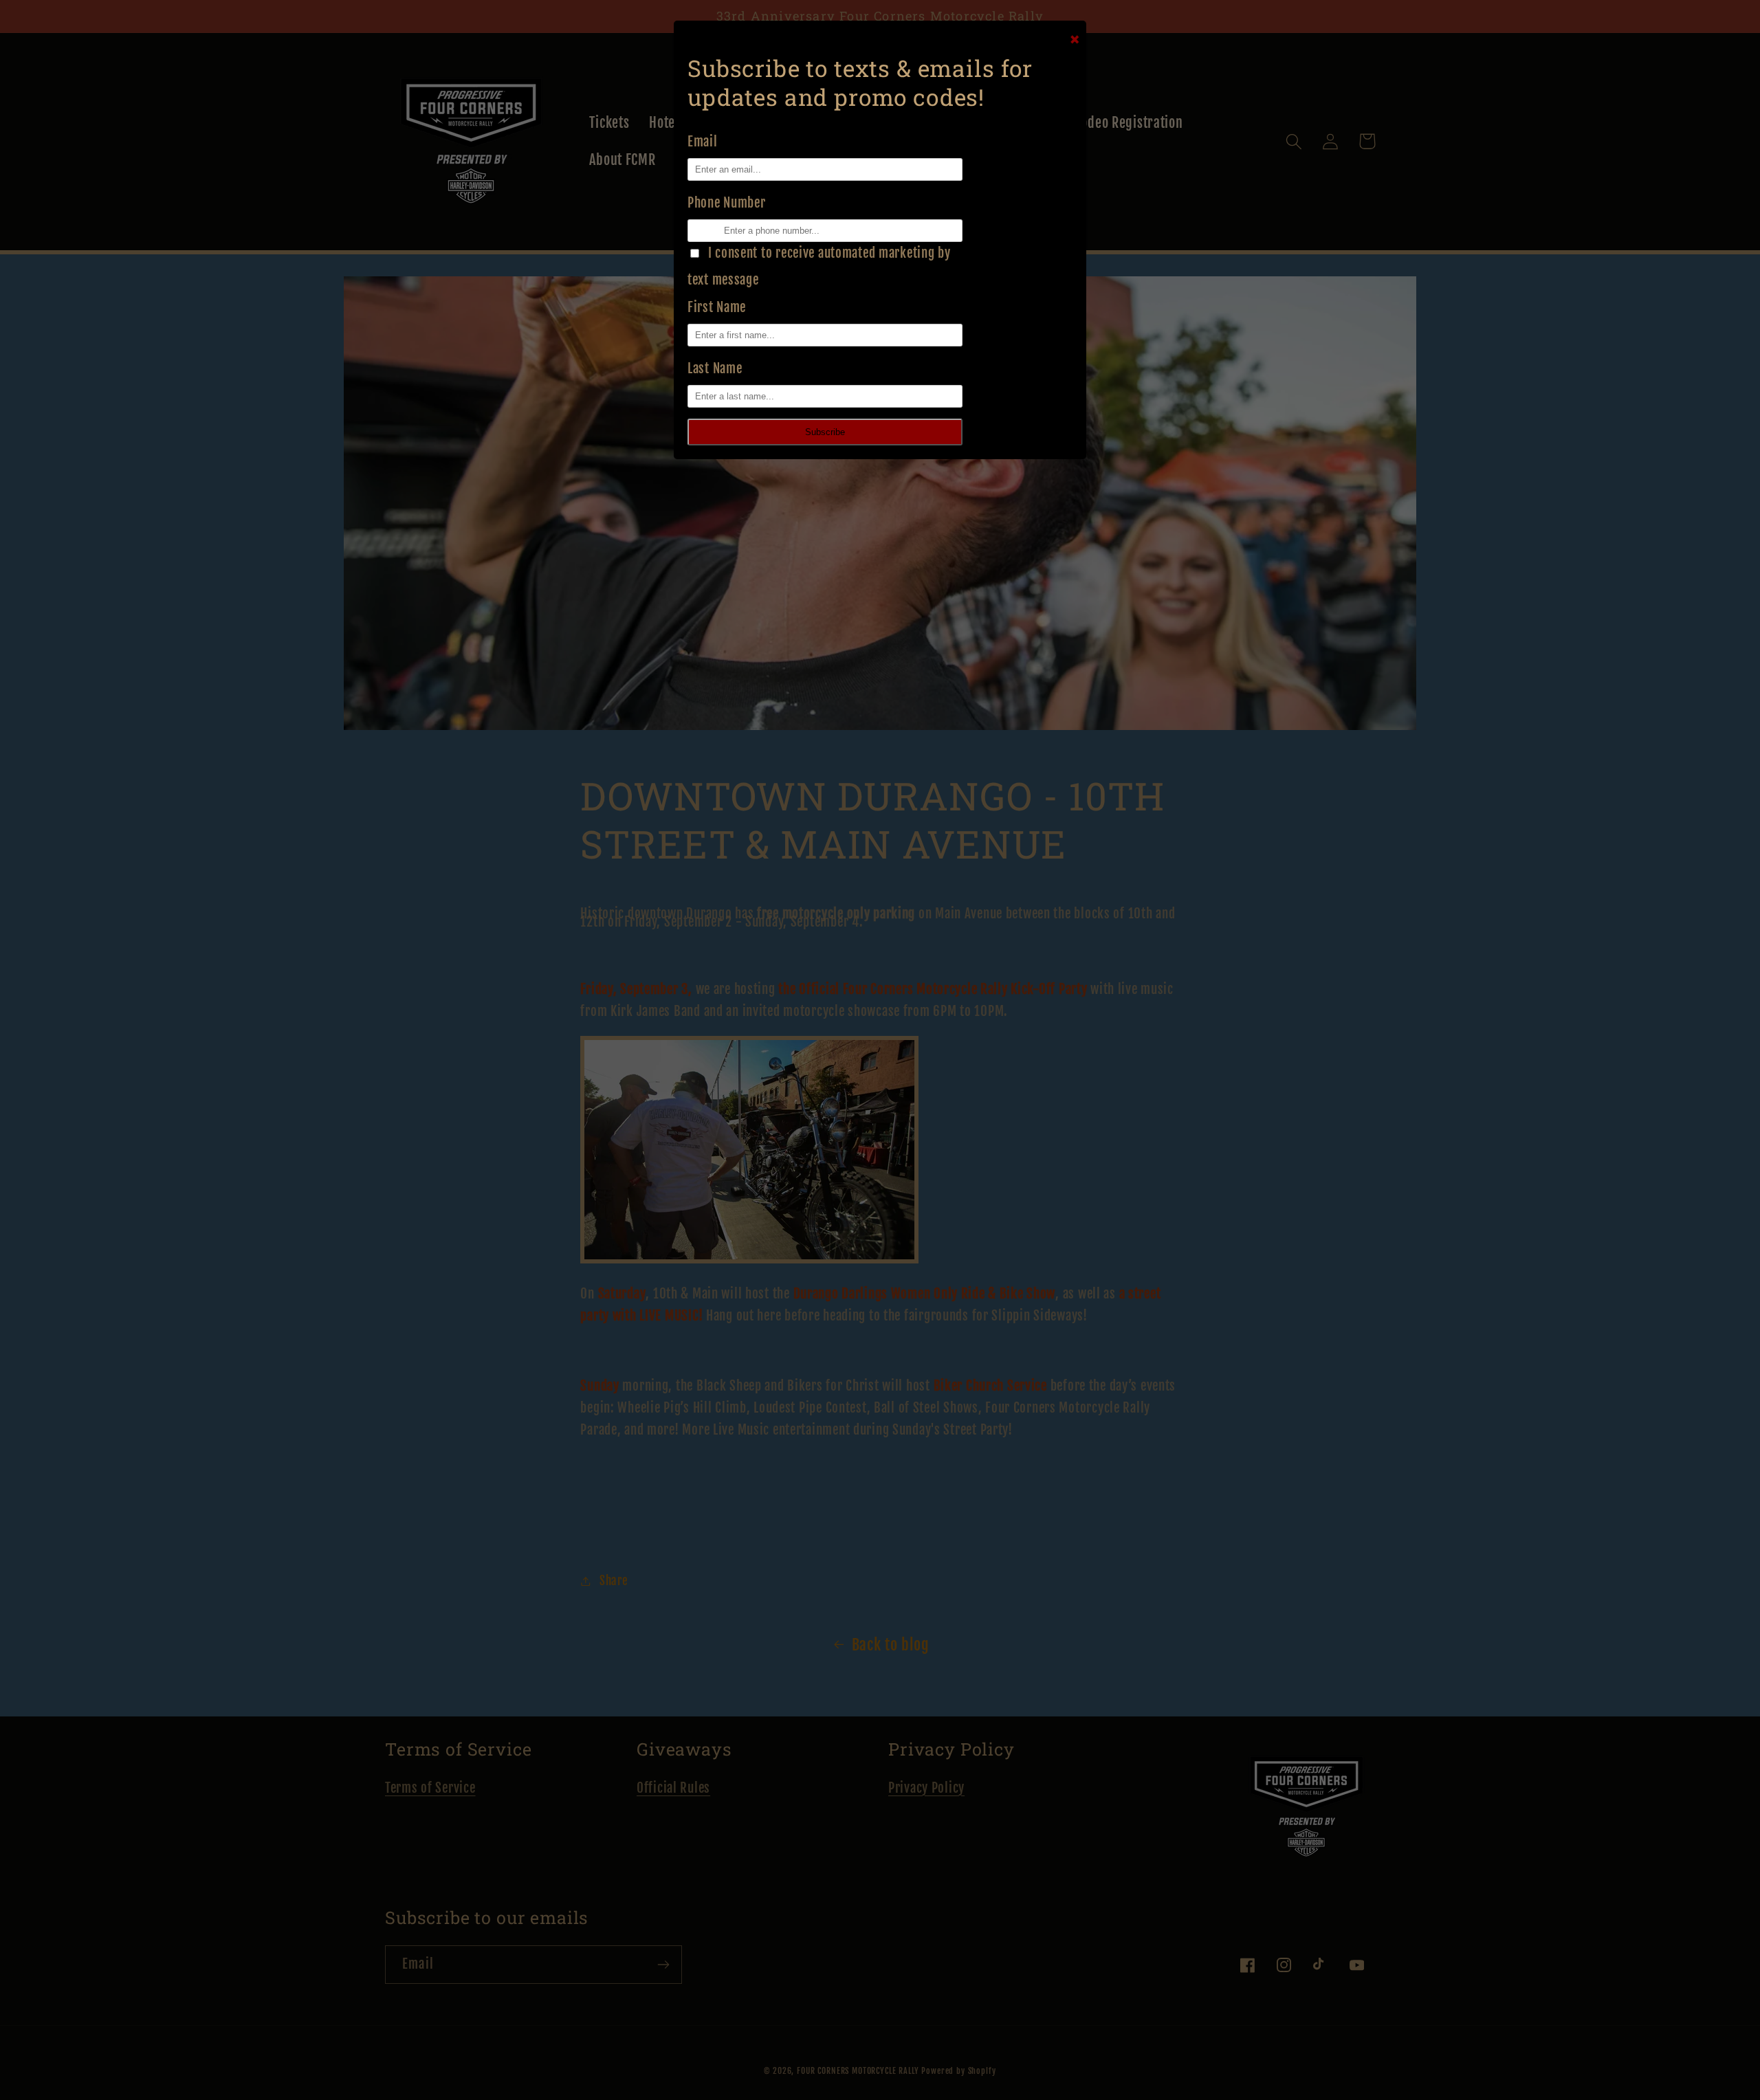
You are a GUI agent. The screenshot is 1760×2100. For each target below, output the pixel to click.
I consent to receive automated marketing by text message (819, 266)
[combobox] (693, 231)
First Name (717, 307)
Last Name (715, 368)
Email (703, 142)
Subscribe (825, 432)
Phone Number (727, 203)
